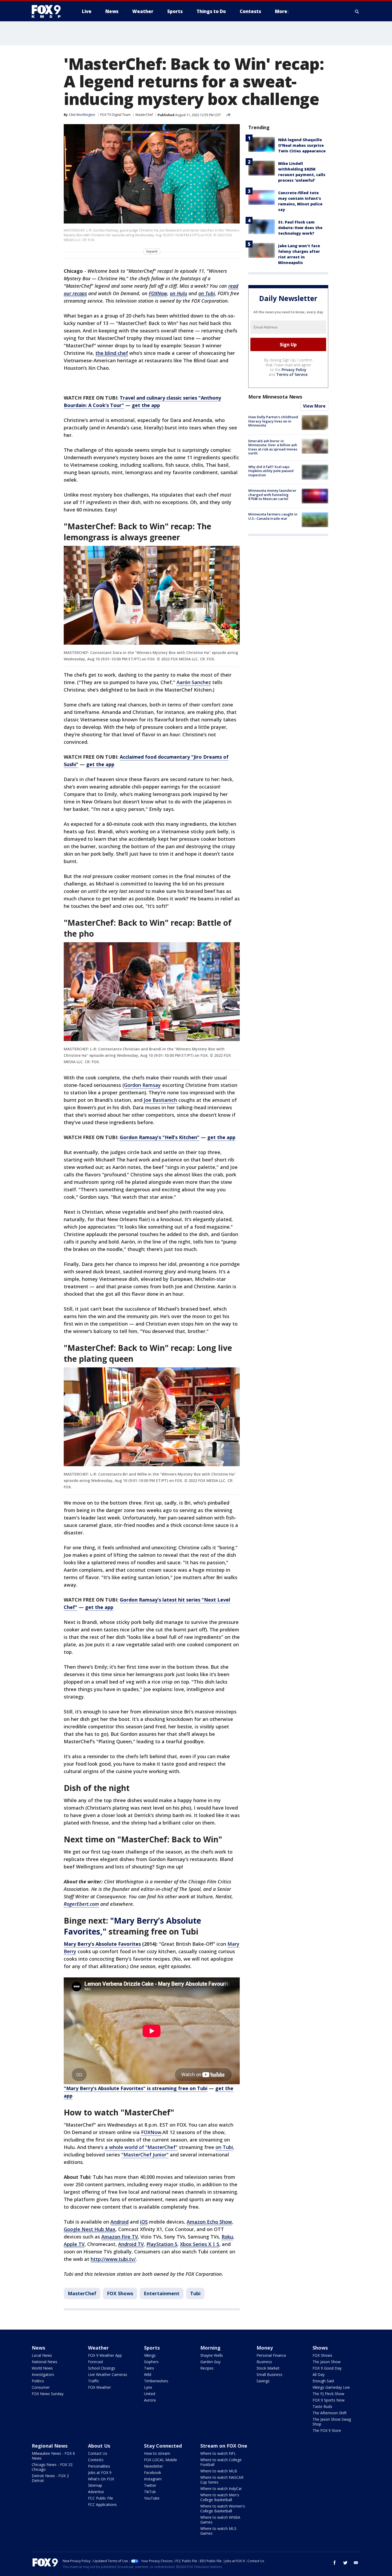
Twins (149, 2368)
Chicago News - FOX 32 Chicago (52, 2467)
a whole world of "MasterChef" (141, 2147)
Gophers (151, 2362)
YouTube (152, 2498)
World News (42, 2368)
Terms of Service (292, 374)
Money (265, 2348)
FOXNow (151, 2132)
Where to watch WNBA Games (220, 2520)
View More (314, 406)
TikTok (150, 2492)
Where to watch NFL (218, 2453)
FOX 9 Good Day (327, 2368)
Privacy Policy (294, 370)
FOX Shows (120, 2293)
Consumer (41, 2387)
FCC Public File (101, 2498)
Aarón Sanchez (194, 682)
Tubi (195, 2293)
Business (264, 2362)
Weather (98, 2348)
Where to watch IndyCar (221, 2488)
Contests (96, 2460)
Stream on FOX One (224, 2446)
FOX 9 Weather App (105, 2355)
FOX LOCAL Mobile (161, 2460)
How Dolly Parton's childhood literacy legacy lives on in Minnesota (273, 421)
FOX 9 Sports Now (329, 2400)
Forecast (96, 2362)
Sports (152, 2348)
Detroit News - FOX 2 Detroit (50, 2478)
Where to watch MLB (219, 2471)
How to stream (157, 2453)
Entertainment (162, 2293)
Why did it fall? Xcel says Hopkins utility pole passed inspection (271, 471)
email (356, 2563)
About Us (99, 2446)
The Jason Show (327, 2362)
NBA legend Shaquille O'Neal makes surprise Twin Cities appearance (302, 145)
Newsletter (153, 2466)
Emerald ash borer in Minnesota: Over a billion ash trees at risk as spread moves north (273, 447)
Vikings (150, 2355)
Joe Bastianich (160, 1100)
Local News (42, 2355)
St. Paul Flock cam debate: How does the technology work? (300, 228)
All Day (319, 2374)
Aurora (150, 2400)
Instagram (153, 2479)
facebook (335, 2563)
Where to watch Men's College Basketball (220, 2497)
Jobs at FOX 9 (100, 2473)
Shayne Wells (212, 2355)
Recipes (207, 2368)
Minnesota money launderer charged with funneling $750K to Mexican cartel (272, 495)
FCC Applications (102, 2504)
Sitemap (95, 2485)
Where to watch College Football (221, 2462)
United (150, 2394)
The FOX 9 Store (327, 2430)
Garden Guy (210, 2362)
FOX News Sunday (48, 2394)
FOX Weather (99, 2387)
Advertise (96, 2492)
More (281, 11)
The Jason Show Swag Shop (332, 2422)
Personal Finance (271, 2355)
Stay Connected (163, 2446)
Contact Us (98, 2453)
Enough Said (323, 2381)
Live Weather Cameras (108, 2374)
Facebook (153, 2473)
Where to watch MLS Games (218, 2531)
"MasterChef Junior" (145, 2155)
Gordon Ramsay (142, 1085)
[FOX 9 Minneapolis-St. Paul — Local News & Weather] (49, 11)
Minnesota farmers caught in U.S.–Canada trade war (273, 516)
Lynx (148, 2387)
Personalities (99, 2466)
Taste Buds (322, 2406)
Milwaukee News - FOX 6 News (53, 2456)
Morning (210, 2348)
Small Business (269, 2374)
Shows (320, 2348)
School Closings (102, 2368)
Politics (38, 2381)
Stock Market (268, 2368)
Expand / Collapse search (357, 11)
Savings (263, 2381)
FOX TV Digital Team (115, 115)
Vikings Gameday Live (331, 2387)
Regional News (50, 2446)
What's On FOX (101, 2479)
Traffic (94, 2381)
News (38, 2348)
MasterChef (144, 115)
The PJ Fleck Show (328, 2394)
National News (45, 2362)
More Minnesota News (275, 397)
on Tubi (224, 2147)
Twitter (150, 2485)
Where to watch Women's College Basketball (223, 2508)
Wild (148, 2374)
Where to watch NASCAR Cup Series (222, 2480)
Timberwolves (156, 2381)
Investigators (43, 2374)
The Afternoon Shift (330, 2413)
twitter (345, 2563)
